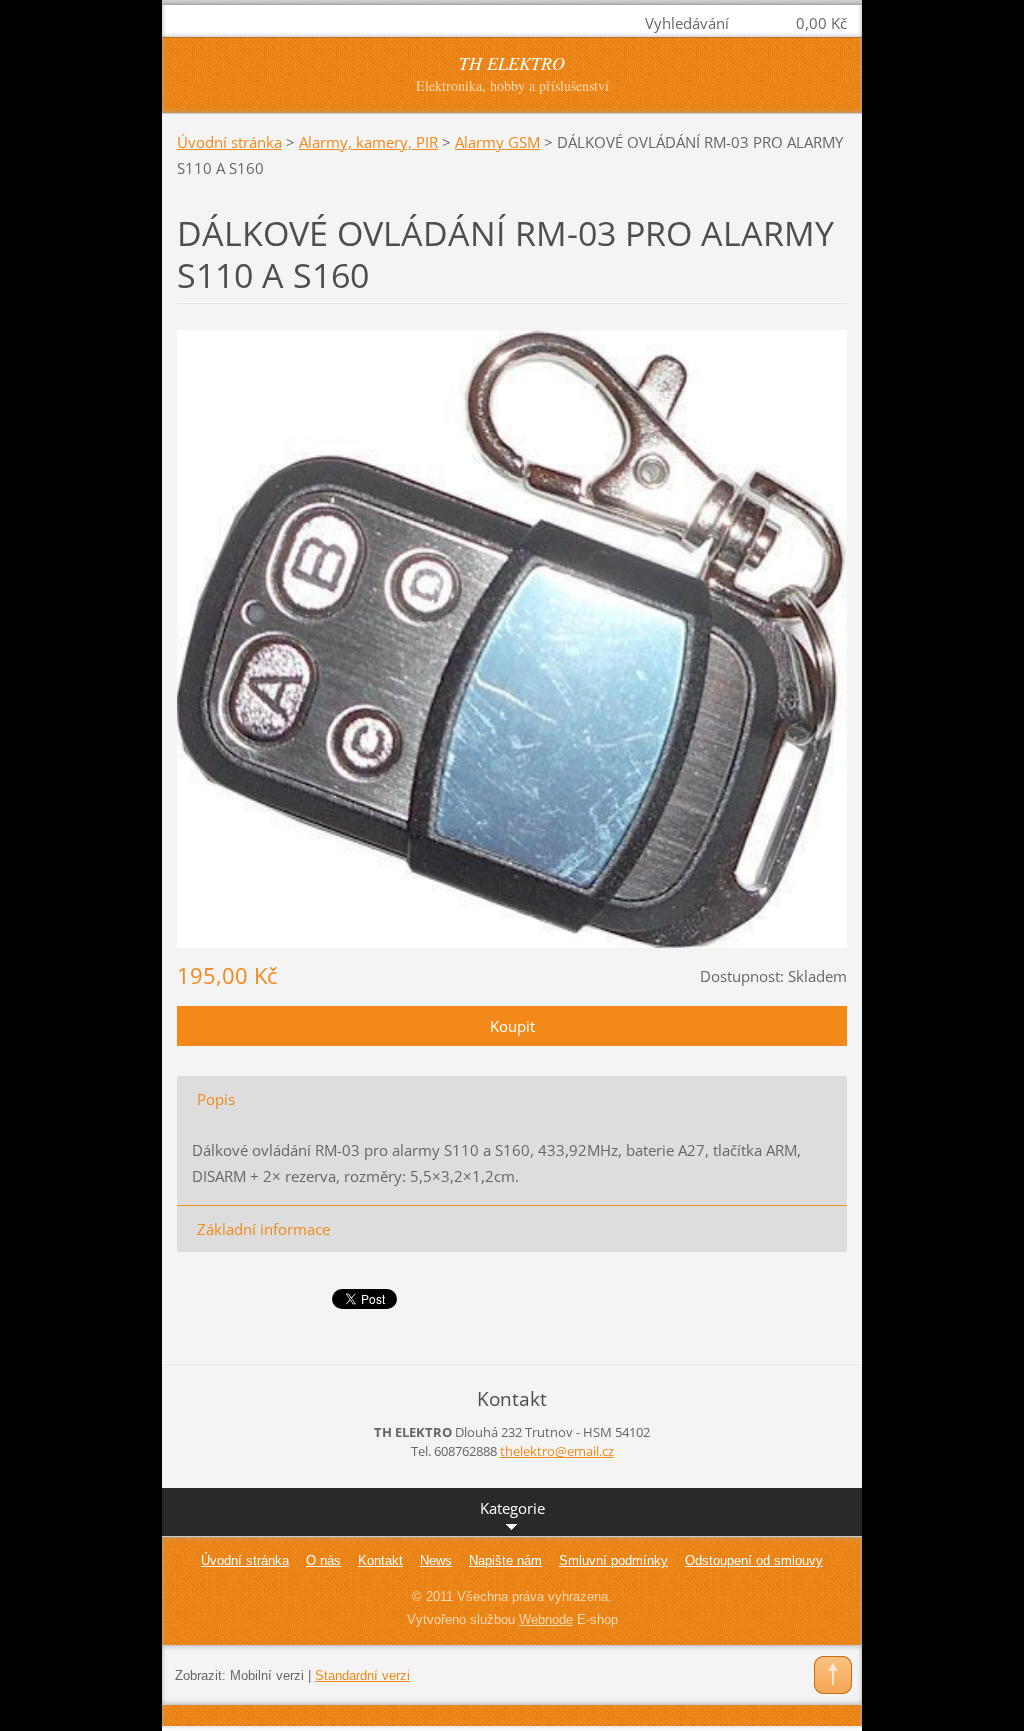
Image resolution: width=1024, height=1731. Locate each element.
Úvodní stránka (229, 142)
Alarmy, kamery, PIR (368, 142)
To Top (833, 1675)
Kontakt (380, 1560)
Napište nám (505, 1560)
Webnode (546, 1619)
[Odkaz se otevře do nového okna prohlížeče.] (512, 637)
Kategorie (512, 1508)
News (436, 1560)
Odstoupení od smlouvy (754, 1560)
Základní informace (263, 1229)
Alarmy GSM (497, 142)
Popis (216, 1099)
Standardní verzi (362, 1675)
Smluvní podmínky (613, 1560)
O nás (323, 1560)
